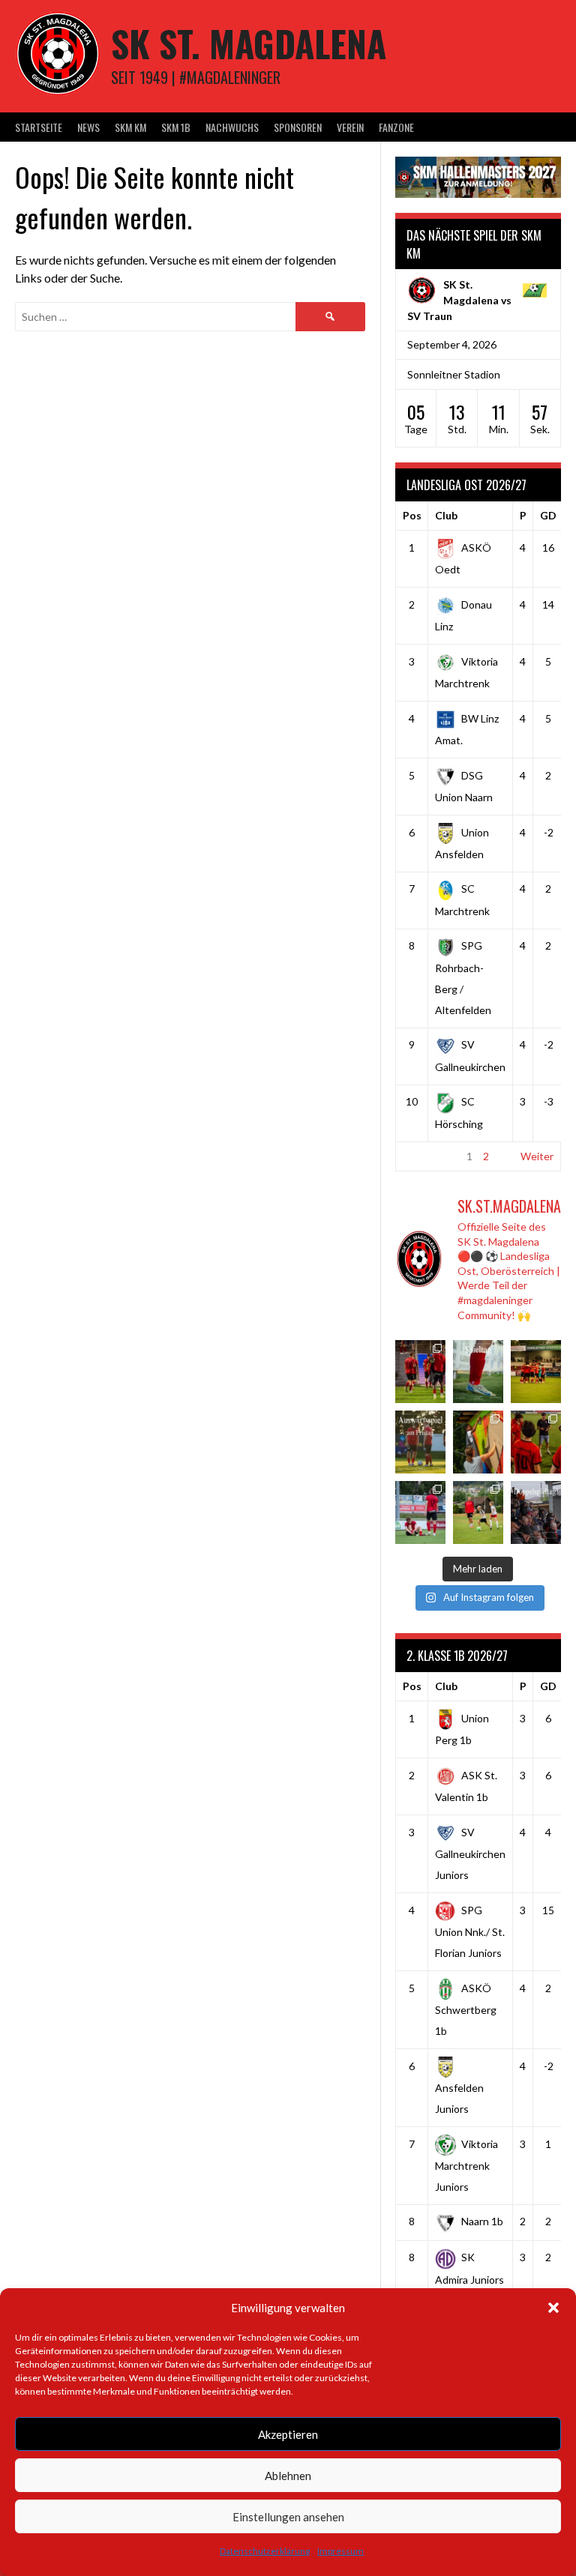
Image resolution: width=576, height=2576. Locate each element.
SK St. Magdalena (249, 43)
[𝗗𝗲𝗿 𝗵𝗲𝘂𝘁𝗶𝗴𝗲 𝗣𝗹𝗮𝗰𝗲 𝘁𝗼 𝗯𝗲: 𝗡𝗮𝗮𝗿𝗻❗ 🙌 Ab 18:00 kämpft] (536, 1512)
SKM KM (130, 127)
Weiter (537, 1156)
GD (548, 515)
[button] (553, 2308)
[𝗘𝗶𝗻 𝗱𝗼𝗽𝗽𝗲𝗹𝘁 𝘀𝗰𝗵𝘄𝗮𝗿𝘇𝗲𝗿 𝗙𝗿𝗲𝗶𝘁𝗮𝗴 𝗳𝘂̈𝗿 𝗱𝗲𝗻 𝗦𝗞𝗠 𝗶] (536, 1442)
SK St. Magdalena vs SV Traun (459, 300)
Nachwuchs (232, 127)
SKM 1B (176, 127)
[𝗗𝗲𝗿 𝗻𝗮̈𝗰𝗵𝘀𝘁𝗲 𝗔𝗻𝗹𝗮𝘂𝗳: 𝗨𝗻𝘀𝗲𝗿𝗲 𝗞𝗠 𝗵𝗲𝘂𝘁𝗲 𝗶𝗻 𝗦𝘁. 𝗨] (478, 1372)
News (88, 127)
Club (446, 515)
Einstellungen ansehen (288, 2517)
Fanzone (396, 127)
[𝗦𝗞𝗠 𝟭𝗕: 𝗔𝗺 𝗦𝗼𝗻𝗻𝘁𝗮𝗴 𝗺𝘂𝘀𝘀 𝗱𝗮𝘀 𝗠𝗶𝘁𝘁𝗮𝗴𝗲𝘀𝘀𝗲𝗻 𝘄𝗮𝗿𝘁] (536, 1372)
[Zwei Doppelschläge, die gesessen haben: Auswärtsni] (420, 1512)
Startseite (39, 127)
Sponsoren (298, 127)
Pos (412, 515)
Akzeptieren (288, 2434)
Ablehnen (288, 2476)
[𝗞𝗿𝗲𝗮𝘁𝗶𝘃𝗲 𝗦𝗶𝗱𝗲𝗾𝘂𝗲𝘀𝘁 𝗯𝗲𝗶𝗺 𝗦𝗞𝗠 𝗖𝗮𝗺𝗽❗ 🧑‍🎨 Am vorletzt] (478, 1442)
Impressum (340, 2551)
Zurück (419, 1156)
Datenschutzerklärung (265, 2551)
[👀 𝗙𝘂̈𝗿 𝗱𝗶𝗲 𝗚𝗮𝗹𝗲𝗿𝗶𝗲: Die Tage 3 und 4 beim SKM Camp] (478, 1512)
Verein (350, 127)
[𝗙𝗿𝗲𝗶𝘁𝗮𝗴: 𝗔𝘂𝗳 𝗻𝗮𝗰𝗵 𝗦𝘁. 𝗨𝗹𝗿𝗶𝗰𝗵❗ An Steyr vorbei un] (420, 1442)
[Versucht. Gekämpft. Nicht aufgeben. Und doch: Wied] (420, 1372)
